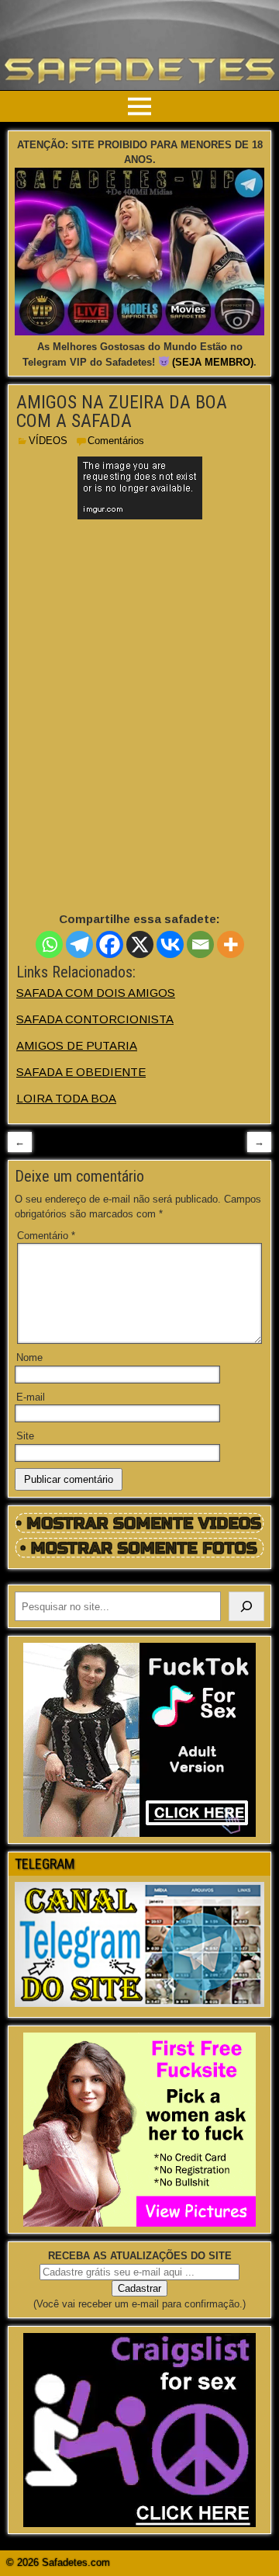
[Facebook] (110, 944)
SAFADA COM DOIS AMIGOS (96, 993)
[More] (231, 944)
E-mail (31, 1397)
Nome (29, 1357)
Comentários (116, 441)
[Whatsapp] (49, 944)
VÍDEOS (48, 441)
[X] (140, 944)
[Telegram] (79, 944)
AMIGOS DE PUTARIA (77, 1045)
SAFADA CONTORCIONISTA (95, 1019)
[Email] (200, 944)
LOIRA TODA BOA (66, 1098)
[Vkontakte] (170, 944)
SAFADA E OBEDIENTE (81, 1072)
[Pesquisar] (246, 1606)
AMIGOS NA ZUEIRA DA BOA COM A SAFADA (122, 411)
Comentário (46, 1236)
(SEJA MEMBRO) (213, 362)
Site (25, 1436)
